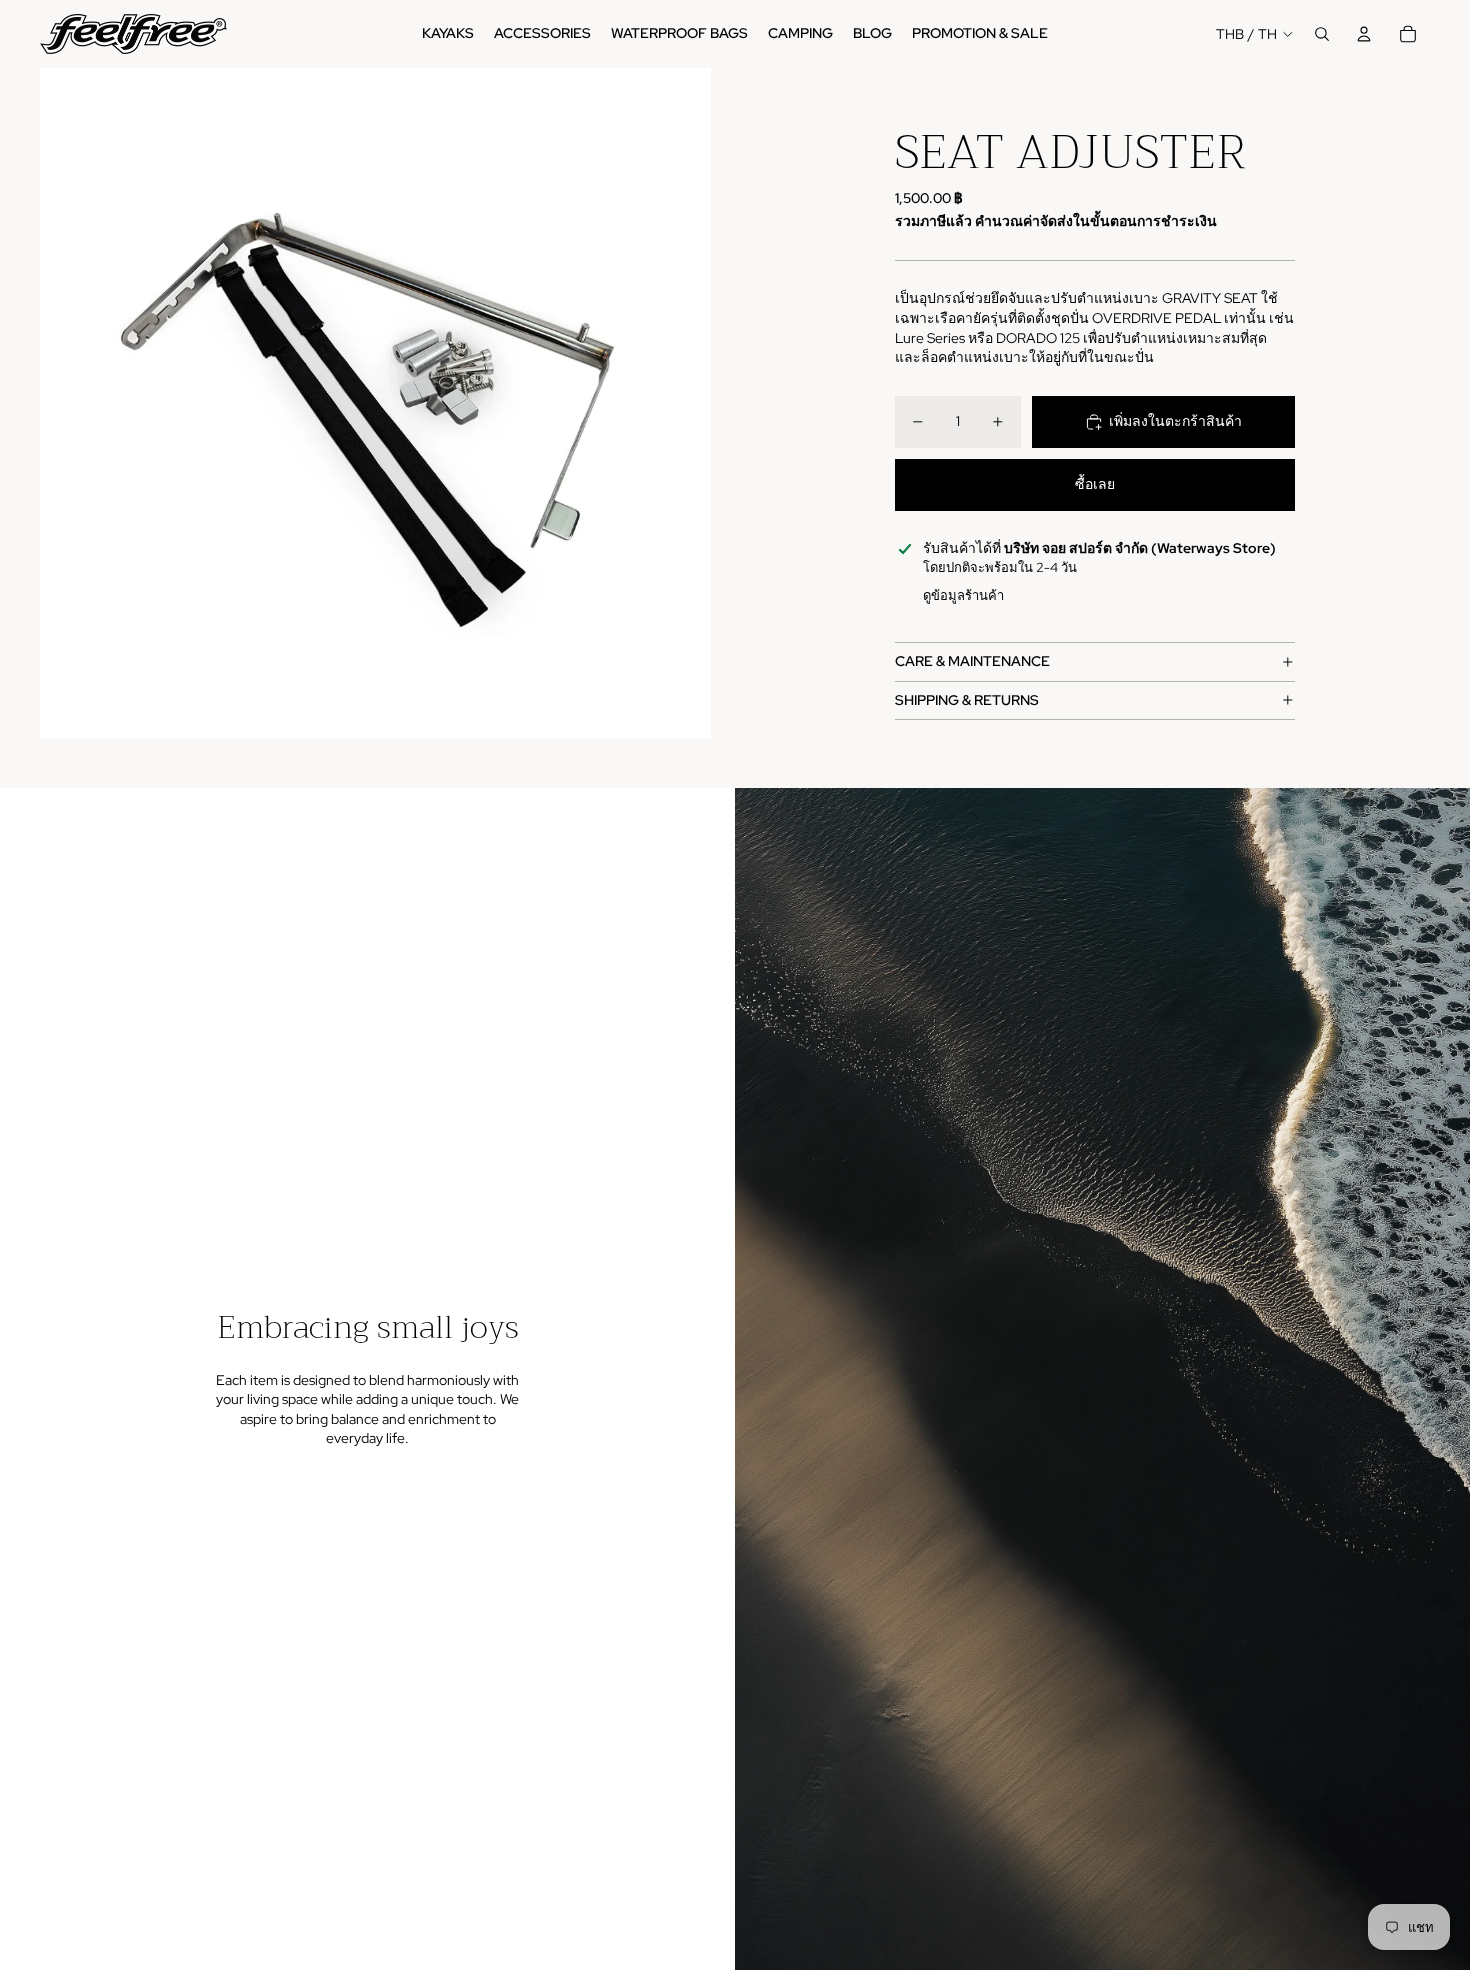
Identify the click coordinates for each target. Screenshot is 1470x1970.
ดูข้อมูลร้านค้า (963, 595)
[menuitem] (448, 34)
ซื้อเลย (1095, 484)
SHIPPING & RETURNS (967, 700)
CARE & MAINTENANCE (972, 661)
